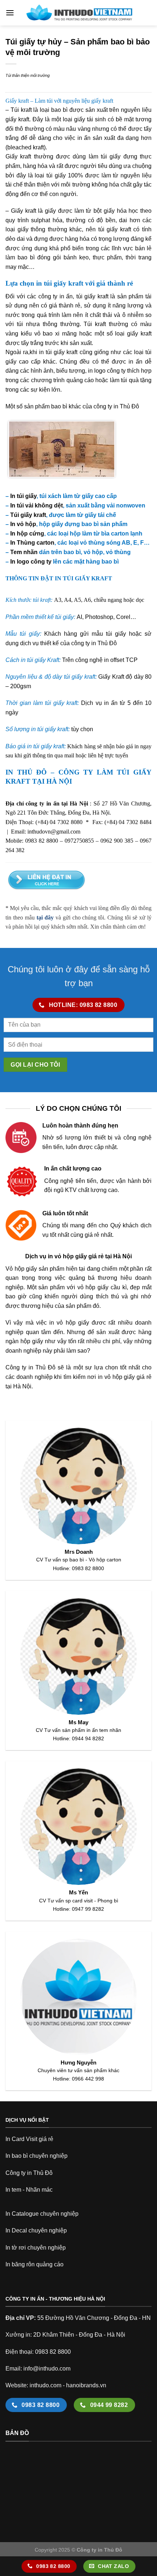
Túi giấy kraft (28, 515)
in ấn (84, 138)
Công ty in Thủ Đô (29, 2173)
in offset (114, 660)
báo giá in (127, 746)
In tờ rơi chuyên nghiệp (36, 2248)
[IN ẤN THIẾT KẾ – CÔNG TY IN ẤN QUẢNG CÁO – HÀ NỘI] (78, 13)
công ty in (84, 643)
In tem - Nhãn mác (29, 2190)
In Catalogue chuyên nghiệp (42, 2214)
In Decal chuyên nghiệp (36, 2230)
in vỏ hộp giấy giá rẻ (125, 1377)
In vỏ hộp (23, 524)
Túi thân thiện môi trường (28, 75)
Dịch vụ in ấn (99, 703)
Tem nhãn (24, 552)
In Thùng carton (32, 543)
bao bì (59, 110)
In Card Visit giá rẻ (29, 2139)
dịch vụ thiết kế (39, 643)
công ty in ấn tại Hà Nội (57, 803)
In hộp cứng (27, 534)
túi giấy (55, 352)
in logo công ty (107, 371)
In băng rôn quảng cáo (35, 2264)
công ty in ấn (56, 296)
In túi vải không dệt (37, 505)
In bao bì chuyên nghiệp (37, 2156)
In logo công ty (31, 562)
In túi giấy (23, 496)
